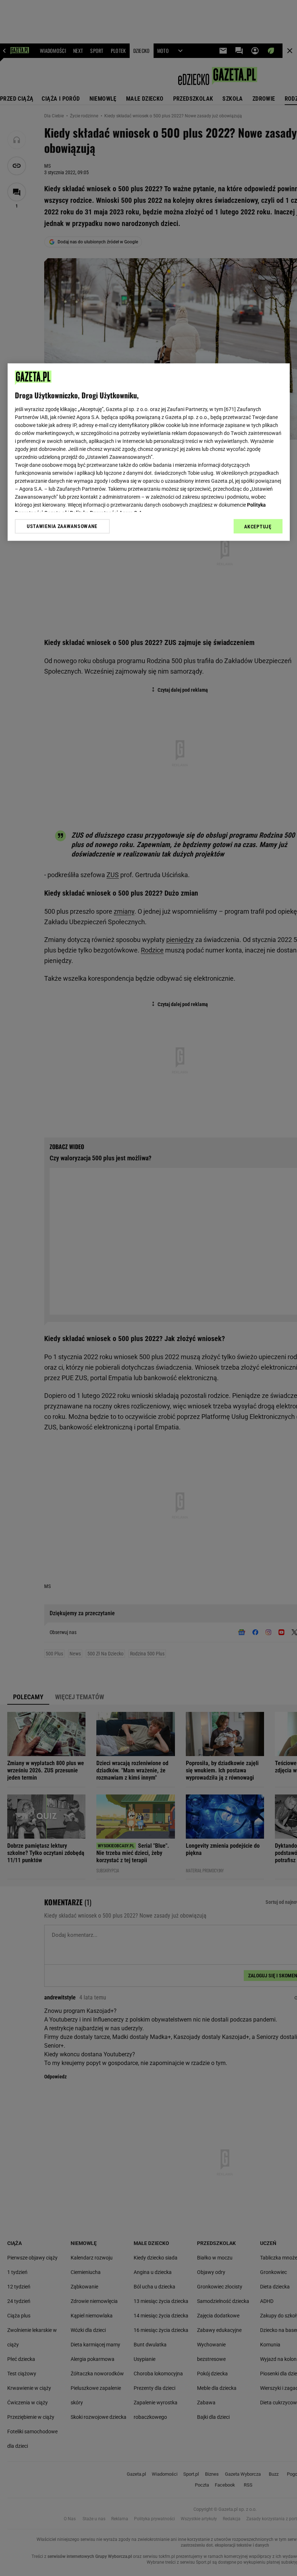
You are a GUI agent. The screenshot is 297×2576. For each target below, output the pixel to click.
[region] (149, 452)
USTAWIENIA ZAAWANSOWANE (62, 526)
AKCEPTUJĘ (258, 527)
